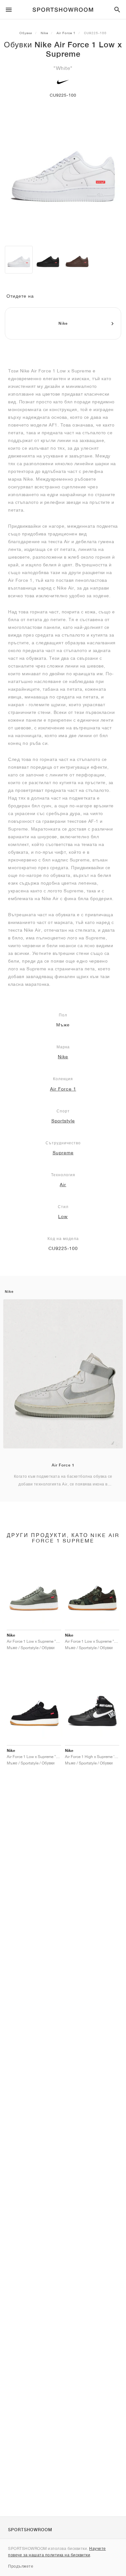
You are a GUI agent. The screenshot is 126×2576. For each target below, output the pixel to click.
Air (63, 1185)
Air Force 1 (66, 33)
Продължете (21, 2566)
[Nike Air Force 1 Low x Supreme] (19, 260)
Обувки (26, 33)
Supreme (63, 1153)
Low (63, 1216)
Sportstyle (63, 1121)
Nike (44, 33)
